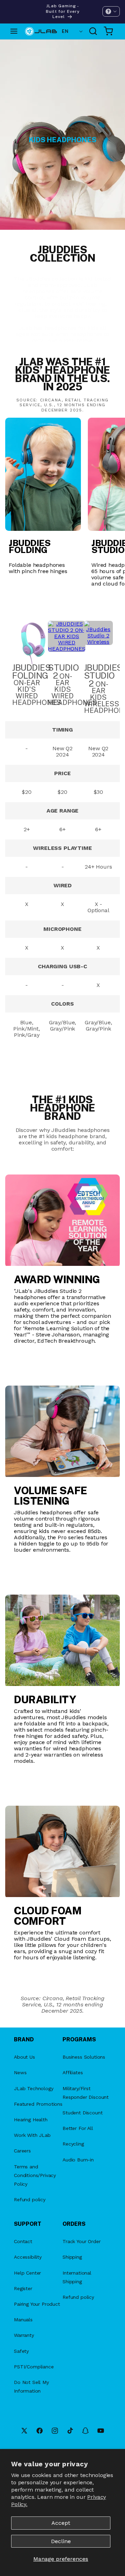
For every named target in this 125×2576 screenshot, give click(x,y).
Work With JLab (32, 2135)
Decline (61, 2541)
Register (23, 2288)
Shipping (72, 2257)
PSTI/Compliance (34, 2367)
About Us (24, 2057)
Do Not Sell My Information (31, 2387)
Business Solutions (84, 2057)
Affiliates (73, 2072)
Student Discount (82, 2113)
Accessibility (28, 2257)
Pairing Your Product (37, 2304)
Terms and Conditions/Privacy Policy (35, 2175)
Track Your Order (81, 2241)
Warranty (24, 2335)
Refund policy (30, 2199)
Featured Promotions (38, 2104)
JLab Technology (34, 2088)
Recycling (73, 2144)
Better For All (78, 2128)
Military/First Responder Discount (86, 2093)
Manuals (23, 2320)
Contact (23, 2241)
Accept (61, 2523)
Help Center (27, 2273)
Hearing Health (31, 2120)
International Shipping (77, 2277)
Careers (22, 2151)
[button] (111, 11)
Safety (21, 2351)
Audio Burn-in (78, 2160)
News (20, 2072)
